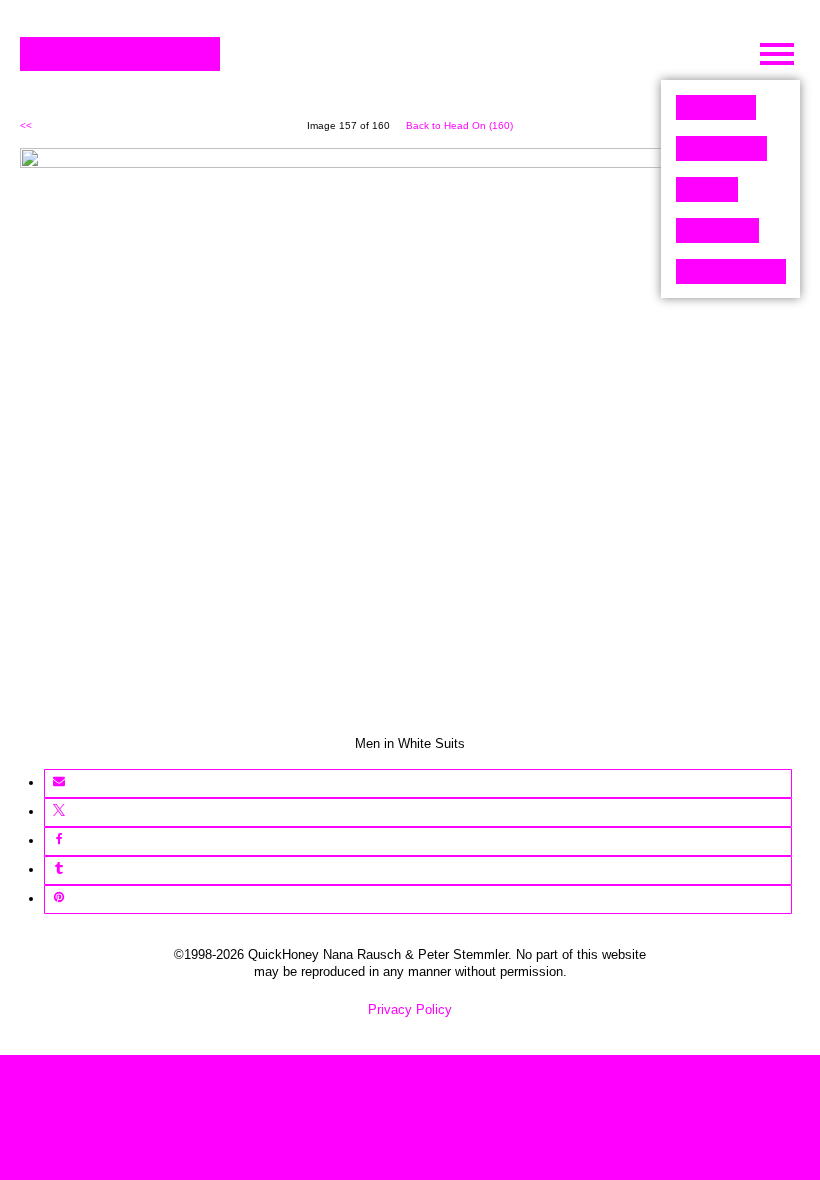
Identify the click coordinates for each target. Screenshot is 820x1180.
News (717, 230)
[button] (58, 783)
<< (26, 125)
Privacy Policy (410, 1009)
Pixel (716, 107)
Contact (731, 271)
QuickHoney (120, 54)
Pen (707, 189)
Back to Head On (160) (459, 125)
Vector (721, 148)
